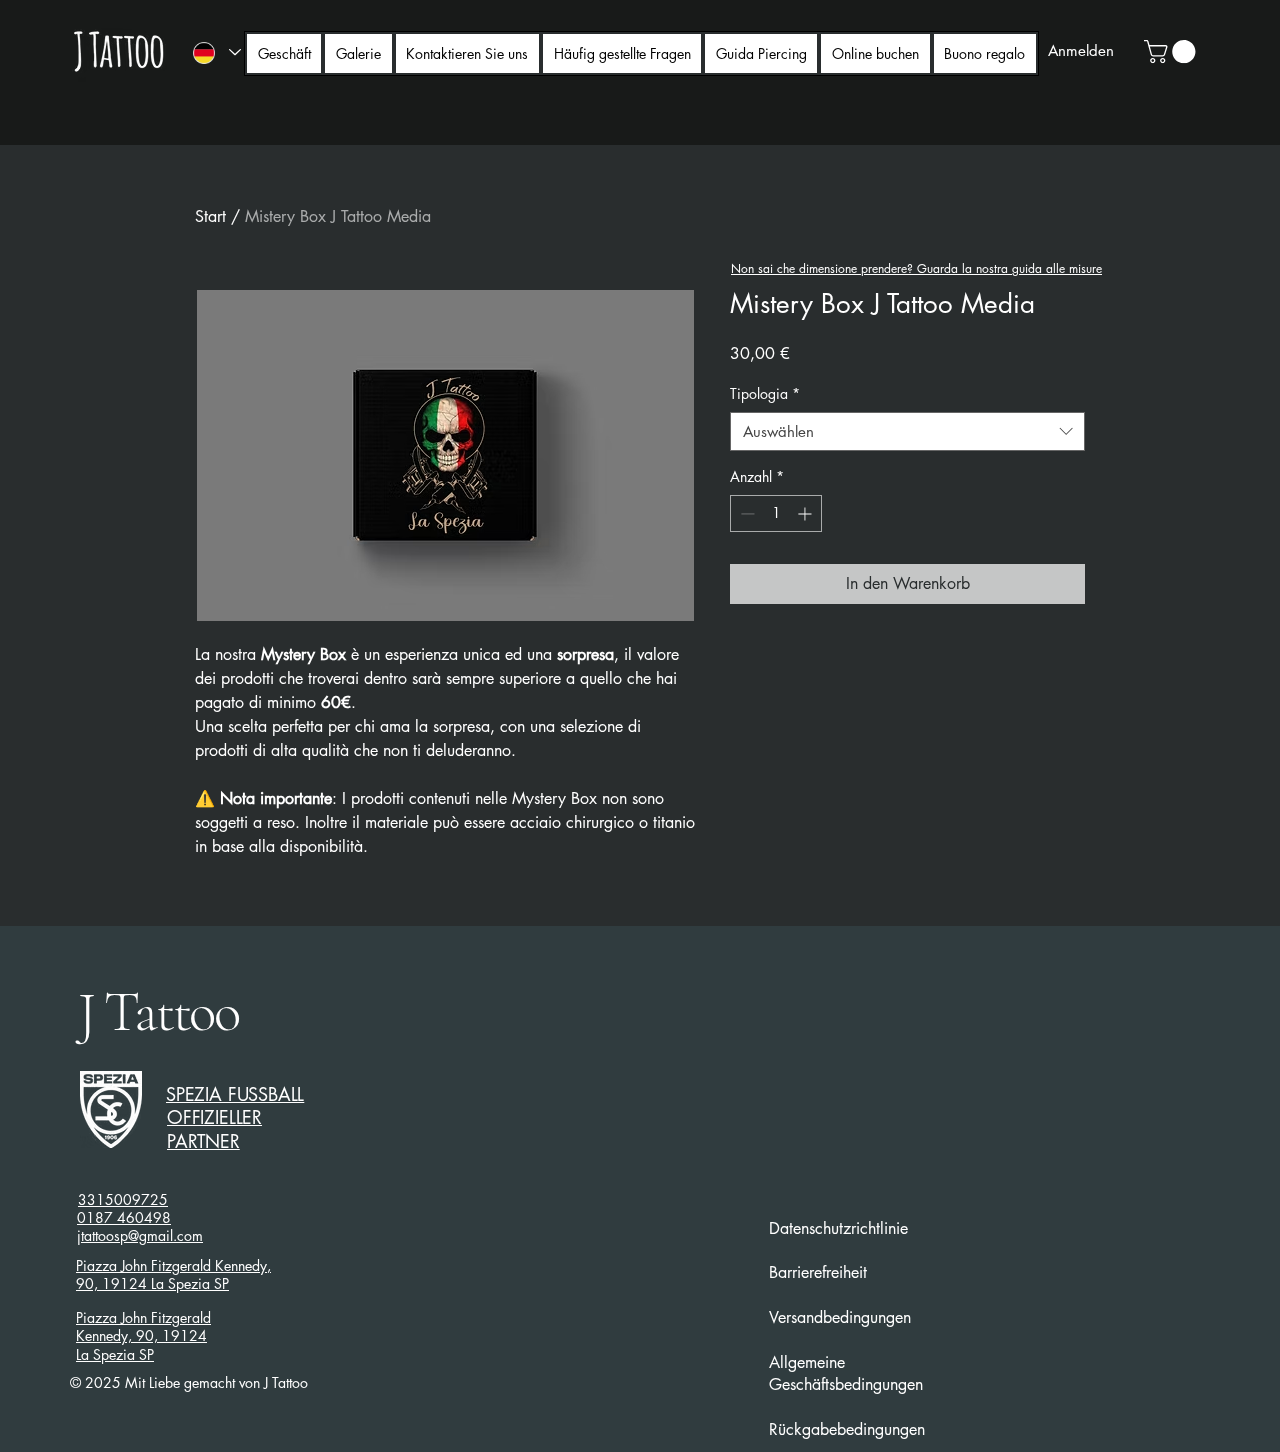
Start (210, 216)
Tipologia (765, 393)
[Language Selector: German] (216, 52)
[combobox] (907, 431)
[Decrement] (745, 513)
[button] (1172, 51)
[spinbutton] (776, 513)
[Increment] (806, 513)
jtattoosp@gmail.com (140, 1235)
